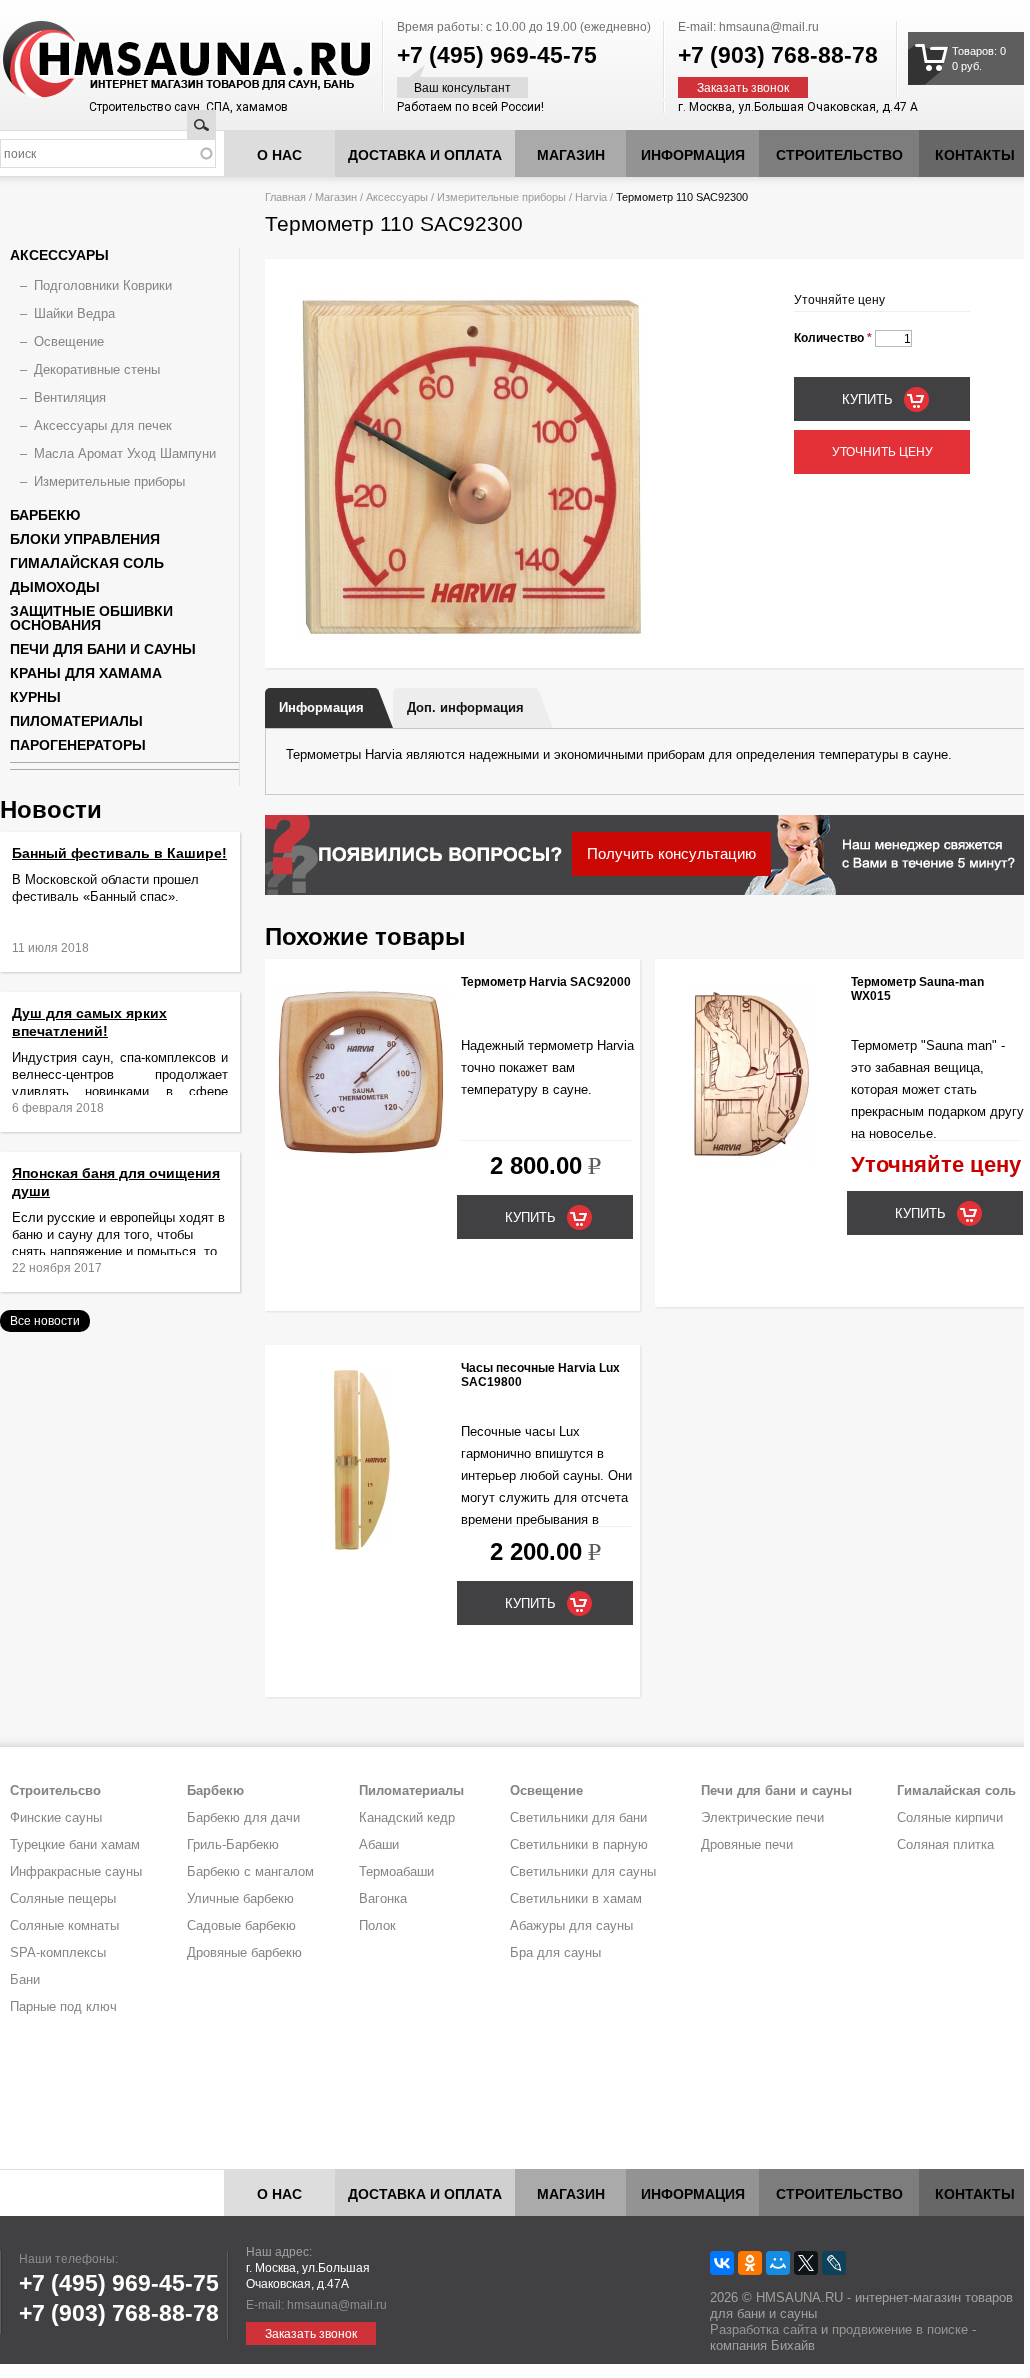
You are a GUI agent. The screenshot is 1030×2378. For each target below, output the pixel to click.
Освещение (69, 341)
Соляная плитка (945, 1844)
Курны (35, 697)
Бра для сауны (555, 1952)
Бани (25, 1979)
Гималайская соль (87, 563)
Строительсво (55, 1790)
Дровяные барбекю (244, 1952)
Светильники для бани (578, 1817)
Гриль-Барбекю (233, 1844)
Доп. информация (465, 707)
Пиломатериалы (76, 721)
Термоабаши (396, 1871)
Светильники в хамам (576, 1898)
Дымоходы (55, 587)
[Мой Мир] (778, 2263)
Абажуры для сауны (571, 1925)
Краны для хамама (86, 673)
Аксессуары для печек (103, 425)
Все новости (45, 1321)
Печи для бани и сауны (103, 649)
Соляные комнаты (64, 1925)
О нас (279, 155)
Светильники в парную (579, 1844)
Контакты (975, 155)
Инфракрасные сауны (76, 1871)
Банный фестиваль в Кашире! (119, 853)
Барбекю (45, 515)
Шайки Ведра (74, 313)
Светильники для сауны (583, 1871)
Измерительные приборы (501, 197)
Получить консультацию (671, 853)
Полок (377, 1925)
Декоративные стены (97, 369)
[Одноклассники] (750, 2263)
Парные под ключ (63, 2006)
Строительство (839, 155)
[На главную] (149, 60)
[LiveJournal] (834, 2263)
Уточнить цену (882, 452)
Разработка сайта (763, 2329)
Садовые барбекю (241, 1925)
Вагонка (383, 1898)
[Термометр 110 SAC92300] (470, 637)
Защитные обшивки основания (91, 618)
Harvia (591, 197)
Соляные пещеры (63, 1898)
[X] (806, 2263)
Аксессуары (397, 197)
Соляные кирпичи (950, 1817)
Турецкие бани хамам (75, 1844)
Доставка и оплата (425, 155)
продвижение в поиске (900, 2329)
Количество (833, 338)
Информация (321, 707)
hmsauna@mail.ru (769, 27)
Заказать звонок (743, 88)
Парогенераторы (78, 745)
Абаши (379, 1844)
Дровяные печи (747, 1844)
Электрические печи (762, 1817)
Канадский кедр (407, 1817)
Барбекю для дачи (243, 1817)
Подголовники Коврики (103, 285)
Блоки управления (85, 539)
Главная (285, 197)
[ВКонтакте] (722, 2263)
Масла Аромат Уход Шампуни (125, 453)
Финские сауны (56, 1817)
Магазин (571, 155)
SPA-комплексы (58, 1952)
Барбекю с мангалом (250, 1871)
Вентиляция (70, 397)
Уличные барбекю (240, 1898)
